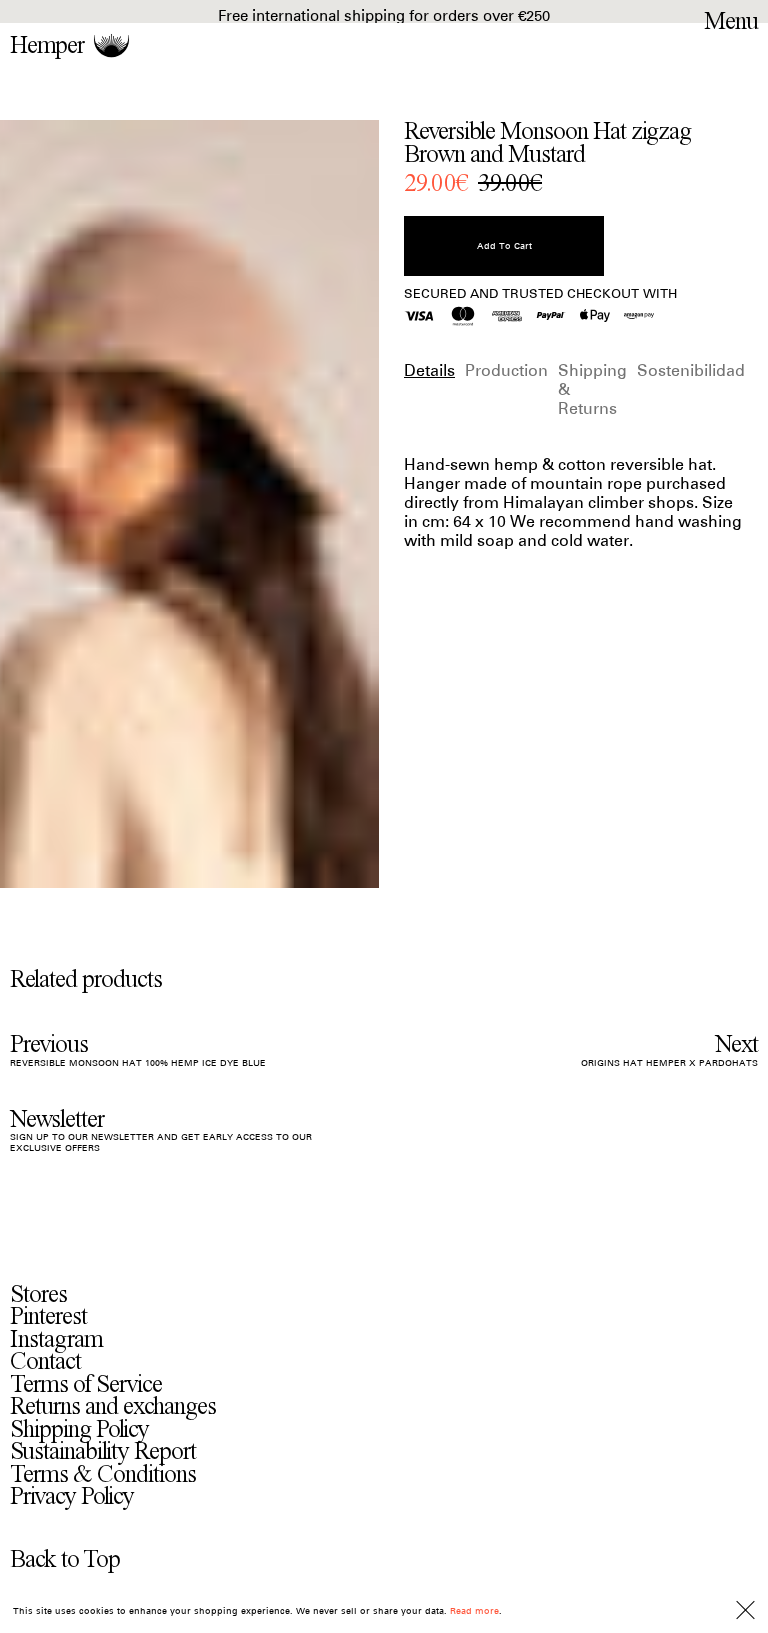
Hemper (47, 45)
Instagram (56, 1339)
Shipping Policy (79, 1429)
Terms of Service (86, 1384)
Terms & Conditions (103, 1474)
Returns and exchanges (113, 1406)
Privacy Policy (72, 1496)
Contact (45, 1361)
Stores (38, 1294)
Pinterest (48, 1316)
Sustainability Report (103, 1451)
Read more (474, 1610)
